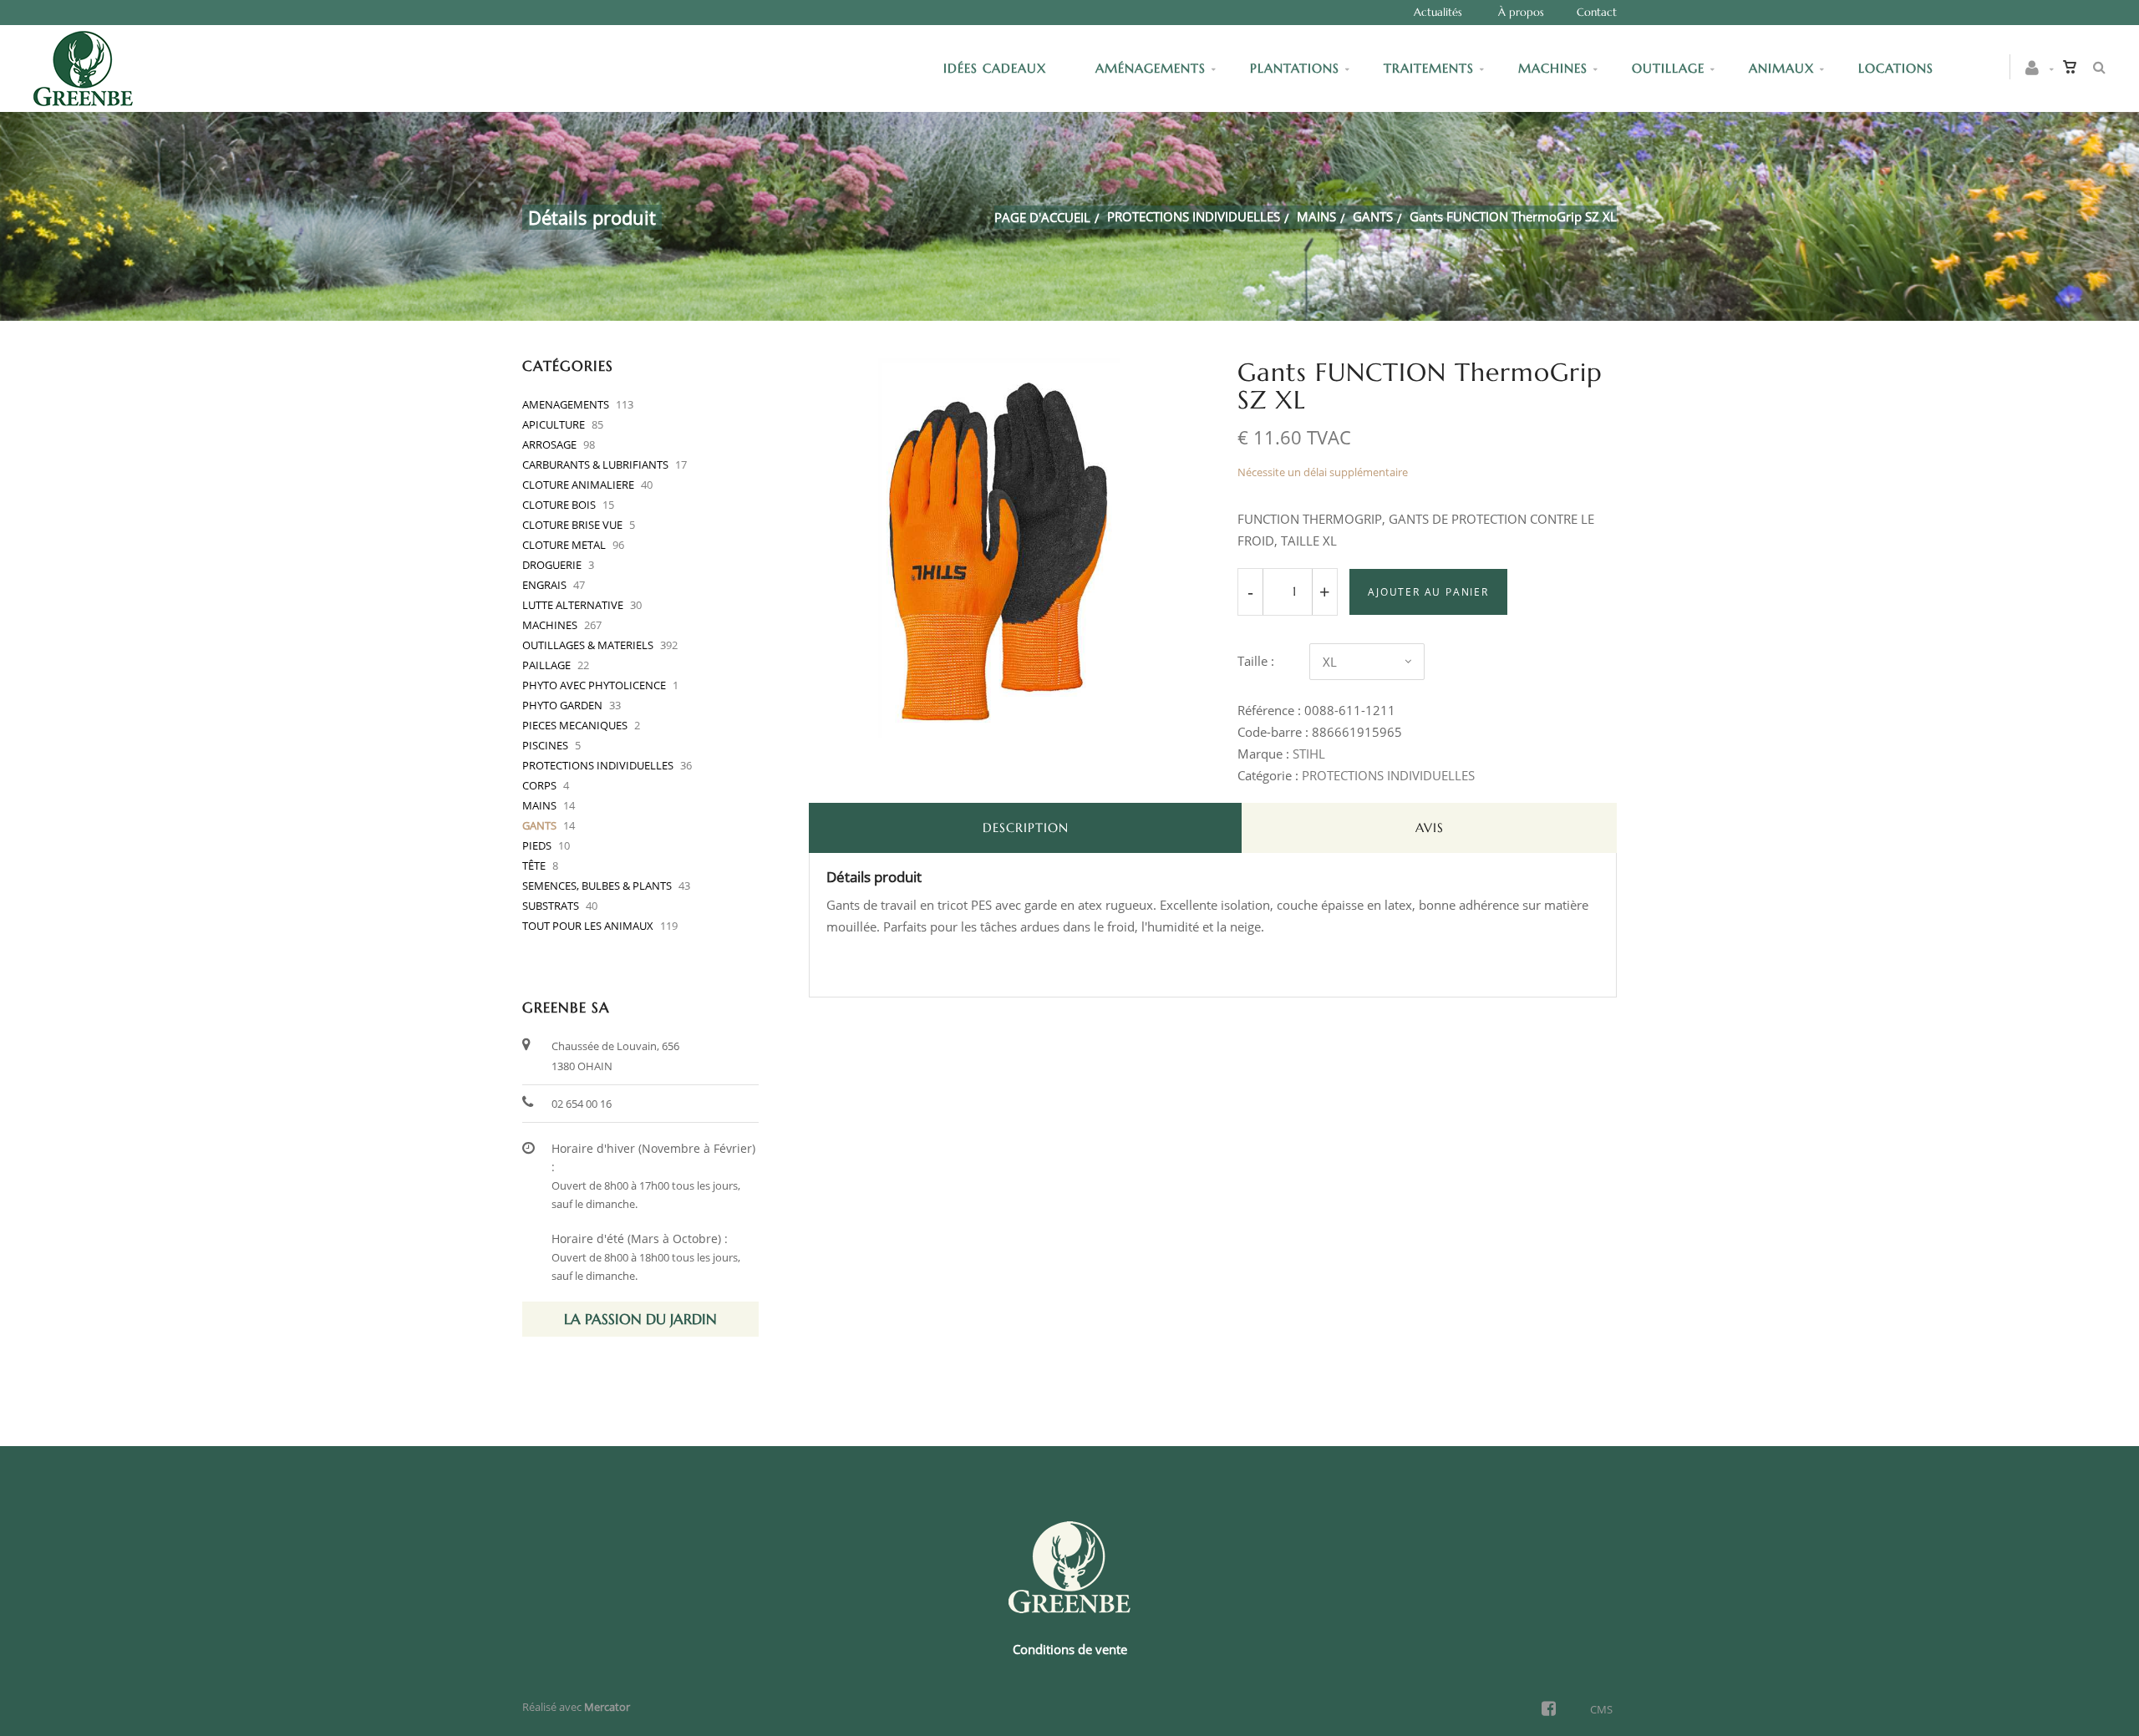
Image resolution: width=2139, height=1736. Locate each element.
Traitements (1429, 68)
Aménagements (1151, 68)
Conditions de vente (1070, 1649)
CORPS (539, 785)
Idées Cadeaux (997, 68)
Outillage (1668, 68)
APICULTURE (554, 424)
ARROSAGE (549, 444)
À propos (1521, 12)
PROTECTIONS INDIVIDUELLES (1194, 216)
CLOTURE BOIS (559, 505)
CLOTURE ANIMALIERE (578, 485)
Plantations (1295, 68)
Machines (1553, 68)
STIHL (1309, 754)
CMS (1601, 1709)
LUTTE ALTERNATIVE (573, 605)
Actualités (1438, 12)
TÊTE (534, 865)
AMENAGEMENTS (566, 404)
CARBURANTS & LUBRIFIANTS (595, 464)
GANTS (1373, 216)
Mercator (607, 1707)
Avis (1430, 827)
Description (1026, 827)
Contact (1597, 12)
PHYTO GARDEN (562, 705)
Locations (1896, 68)
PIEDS (537, 845)
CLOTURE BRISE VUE (572, 525)
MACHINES (550, 625)
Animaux (1781, 68)
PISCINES (545, 745)
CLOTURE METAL (564, 545)
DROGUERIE (552, 565)
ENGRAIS (544, 585)
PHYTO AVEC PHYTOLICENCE (594, 685)
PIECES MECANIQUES (575, 725)
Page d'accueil (1042, 217)
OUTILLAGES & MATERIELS (588, 645)
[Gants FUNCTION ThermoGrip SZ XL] (998, 370)
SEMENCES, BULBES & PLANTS (597, 886)
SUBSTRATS (551, 906)
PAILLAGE (546, 665)
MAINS (1316, 216)
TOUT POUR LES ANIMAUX (588, 926)
